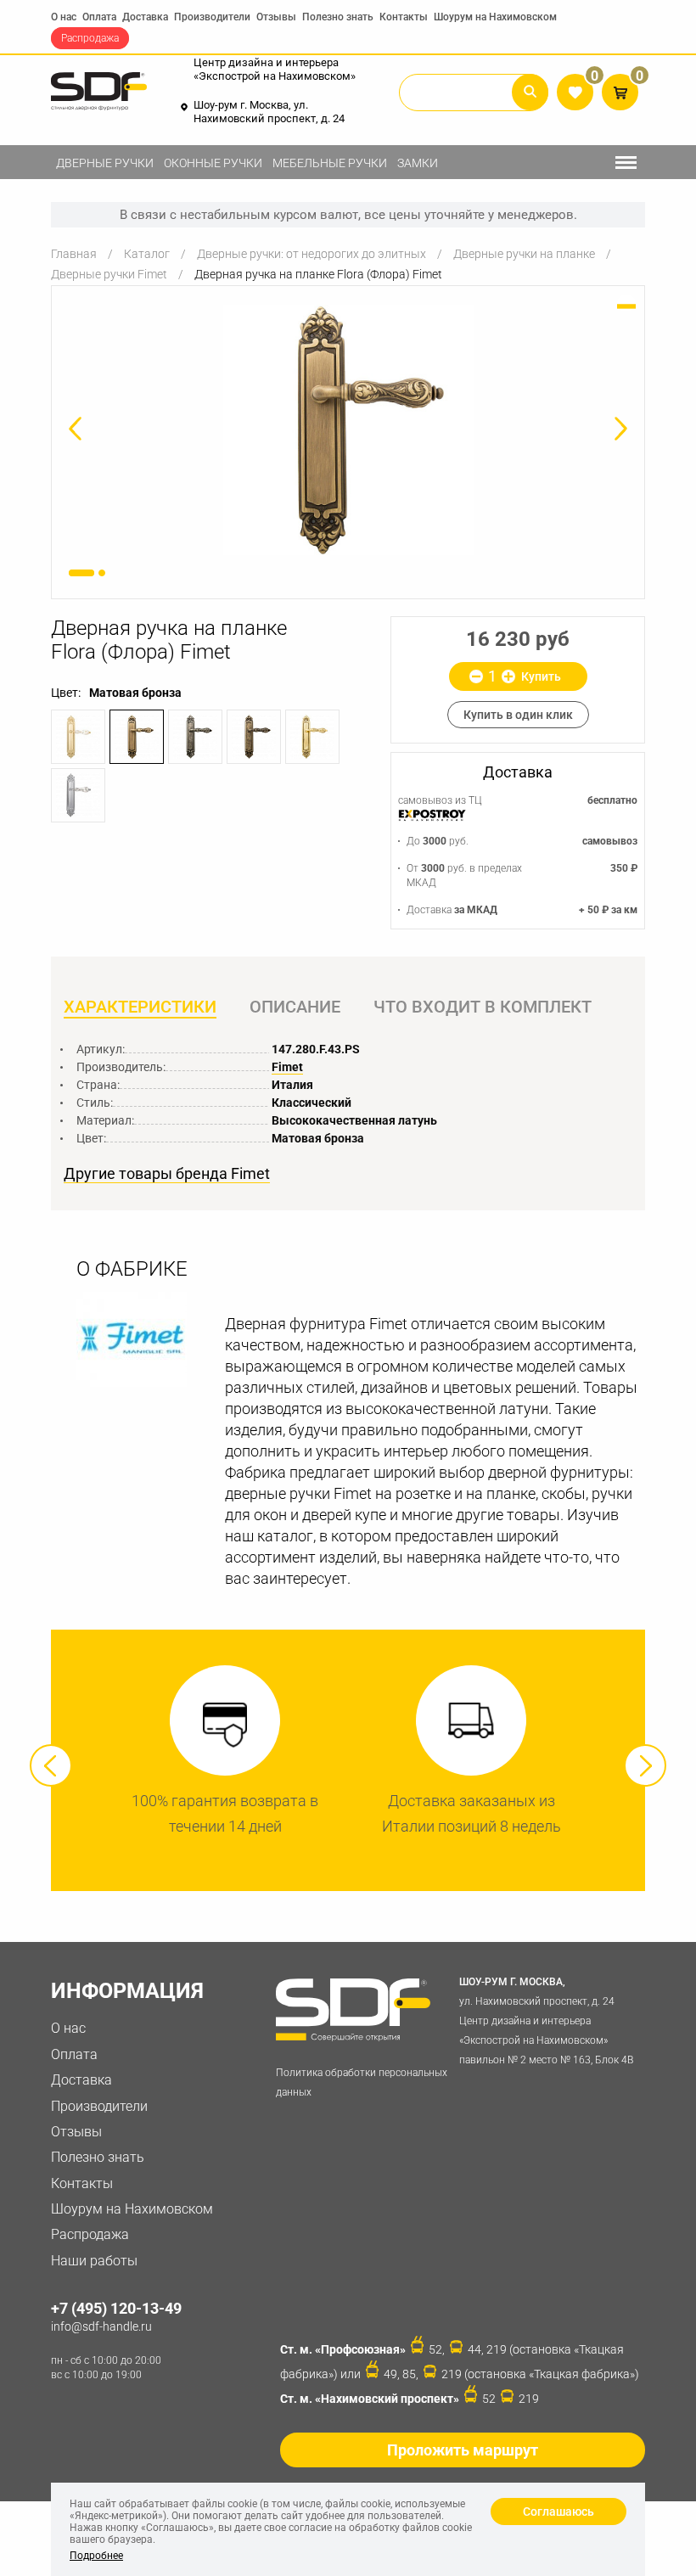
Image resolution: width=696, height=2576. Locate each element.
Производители (212, 17)
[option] (348, 430)
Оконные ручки (213, 163)
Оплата (99, 17)
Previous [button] (51, 1765)
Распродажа (90, 38)
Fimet (287, 1067)
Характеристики (140, 1007)
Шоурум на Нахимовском (495, 17)
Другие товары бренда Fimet (167, 1174)
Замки (418, 163)
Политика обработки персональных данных (362, 2082)
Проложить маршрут (463, 2450)
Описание (295, 1007)
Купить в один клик (518, 715)
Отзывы (276, 17)
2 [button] (102, 573)
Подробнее (96, 2556)
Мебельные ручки (330, 163)
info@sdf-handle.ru (101, 2326)
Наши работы (94, 2261)
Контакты (404, 17)
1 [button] (81, 573)
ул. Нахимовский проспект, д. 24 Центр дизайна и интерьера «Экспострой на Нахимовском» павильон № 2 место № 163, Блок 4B (546, 2020)
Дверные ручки (105, 163)
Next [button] (645, 1765)
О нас (64, 17)
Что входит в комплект (483, 1007)
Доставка (145, 17)
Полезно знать (338, 17)
